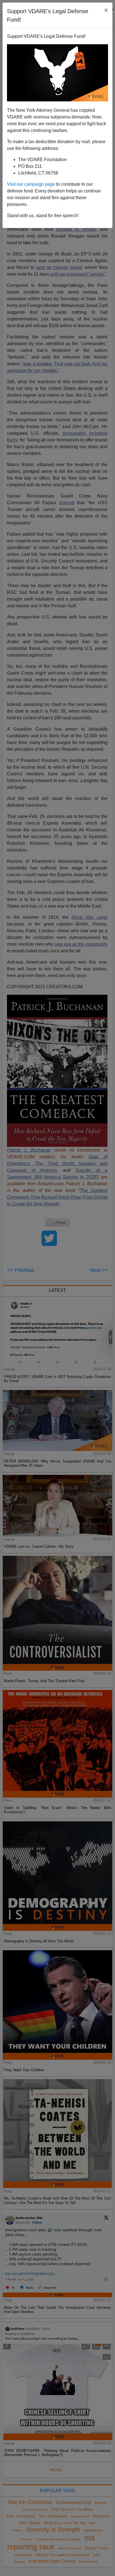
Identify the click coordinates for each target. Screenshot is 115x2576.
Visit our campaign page (31, 184)
